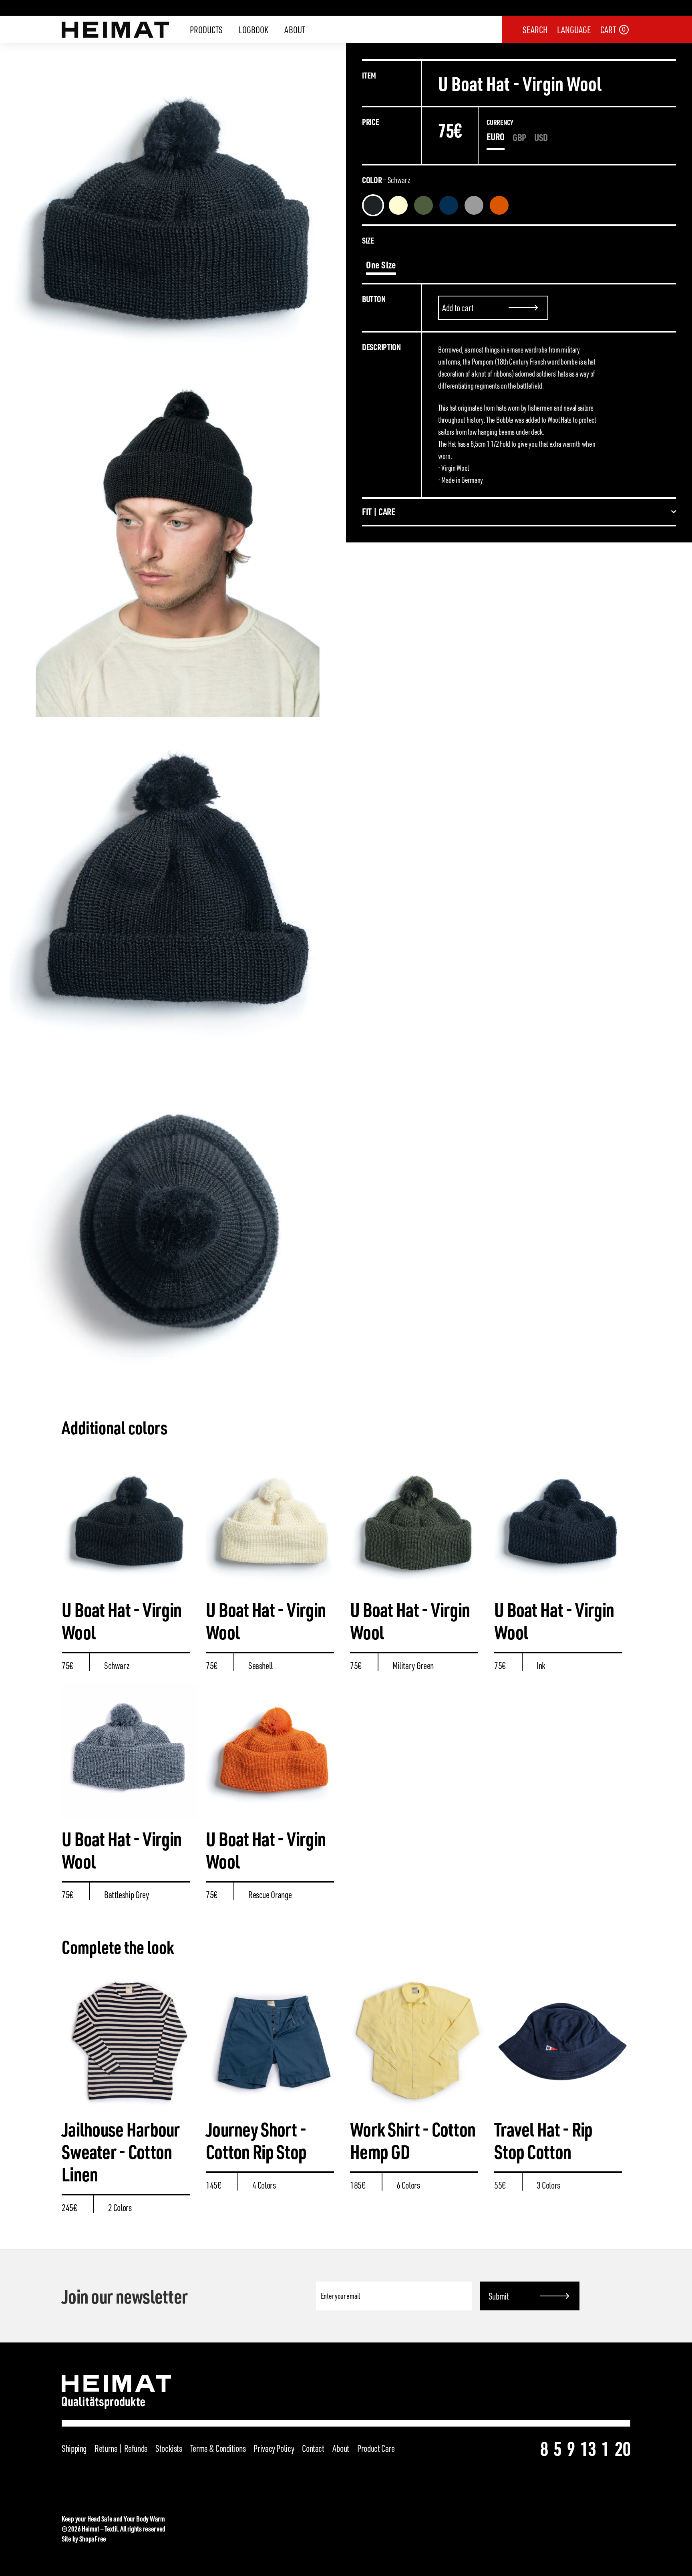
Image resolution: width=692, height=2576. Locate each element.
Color (386, 180)
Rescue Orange (499, 205)
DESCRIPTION (381, 347)
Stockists (169, 2448)
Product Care (376, 2448)
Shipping (74, 2448)
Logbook (253, 30)
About (295, 30)
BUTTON (374, 299)
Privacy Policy (274, 2448)
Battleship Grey (474, 205)
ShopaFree (93, 2539)
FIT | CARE (379, 512)
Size (368, 240)
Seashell (398, 205)
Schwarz (373, 205)
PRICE (371, 122)
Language (574, 30)
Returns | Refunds (121, 2448)
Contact (313, 2448)
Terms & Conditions (218, 2448)
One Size (381, 265)
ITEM (369, 75)
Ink (449, 205)
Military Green (423, 205)
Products (206, 30)
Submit (499, 2296)
